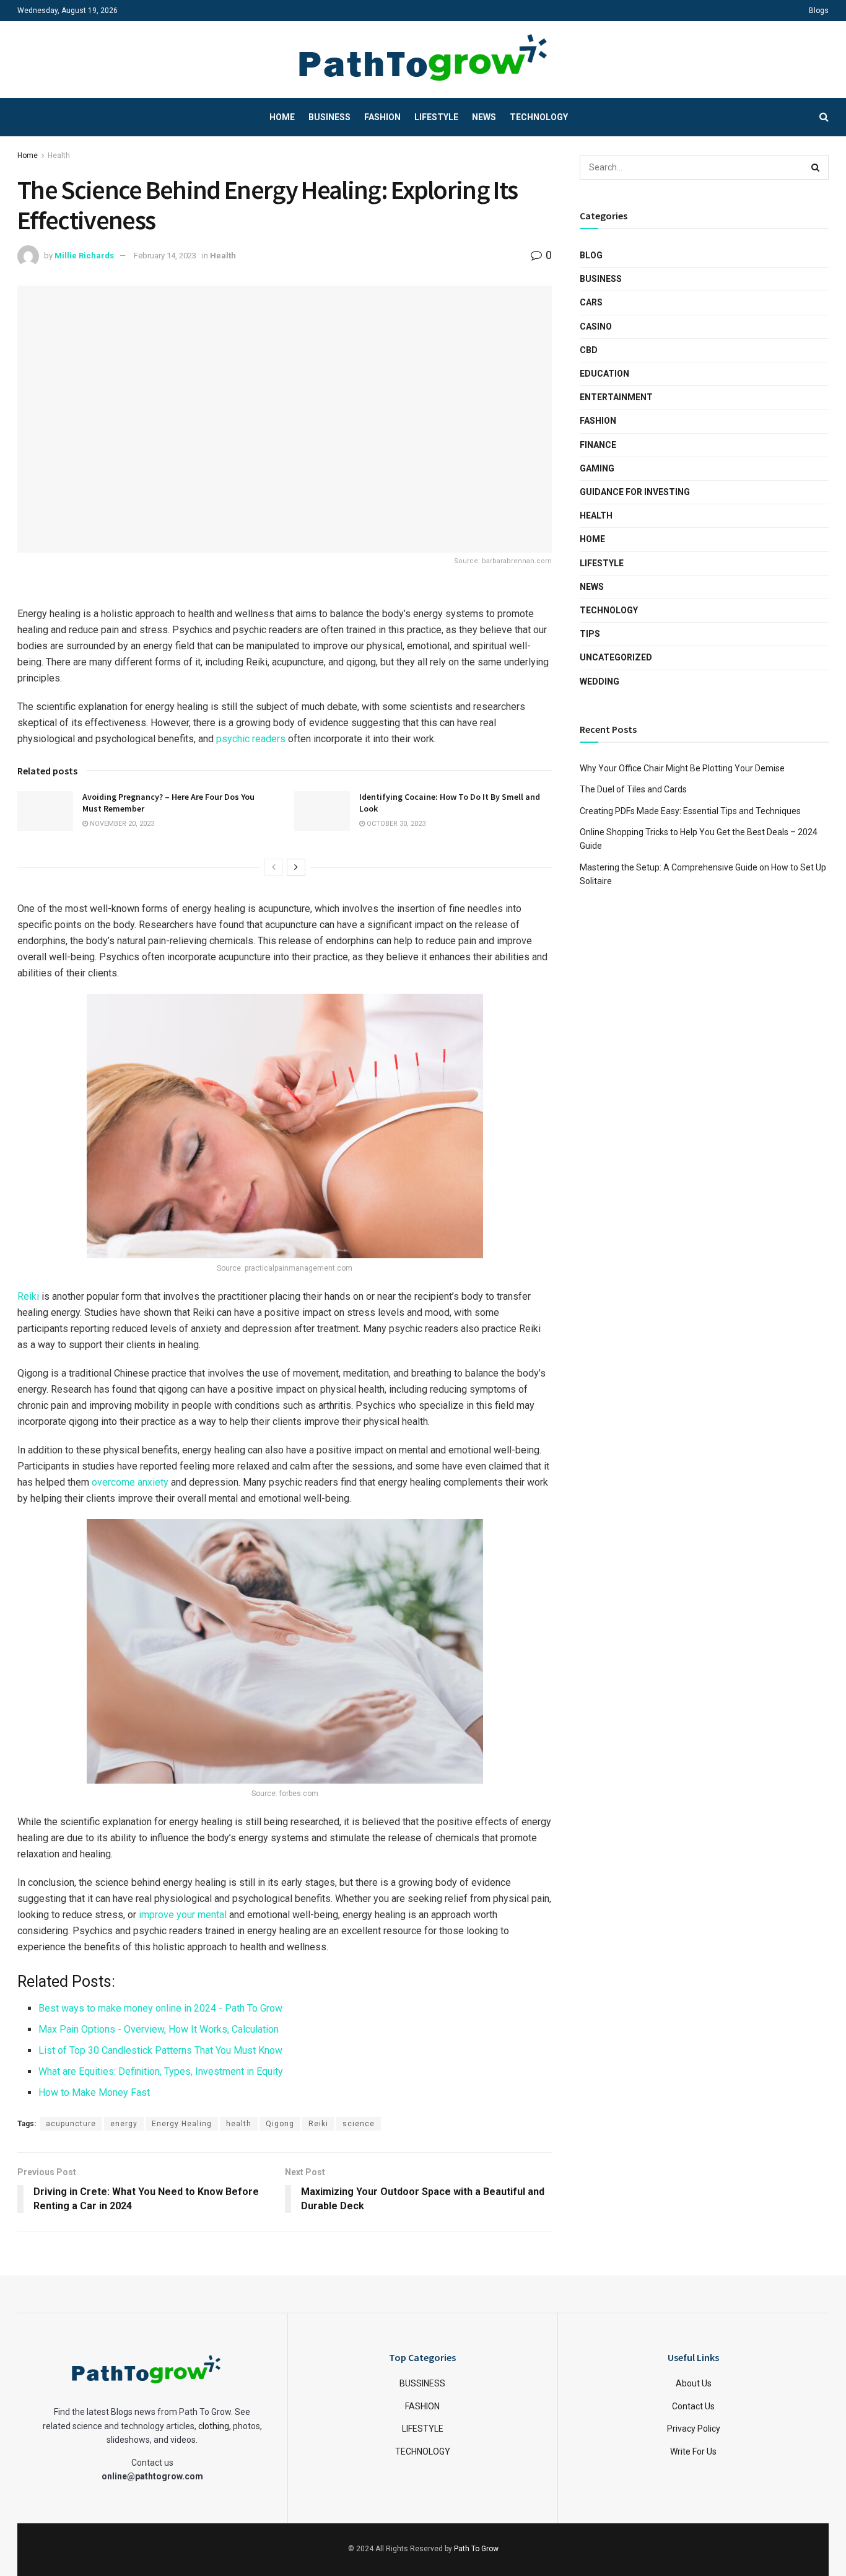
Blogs (819, 11)
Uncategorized (616, 657)
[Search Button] (816, 167)
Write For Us (693, 2451)
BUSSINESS (422, 2383)
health (239, 2124)
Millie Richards (84, 256)
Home (282, 117)
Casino (596, 326)
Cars (591, 302)
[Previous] (274, 867)
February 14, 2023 (165, 256)
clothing (214, 2426)
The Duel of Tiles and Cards (633, 789)
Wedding (600, 681)
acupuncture (71, 2124)
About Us (694, 2383)
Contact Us (693, 2406)
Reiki (28, 1296)
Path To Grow (476, 2549)
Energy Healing (182, 2124)
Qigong (280, 2124)
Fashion (382, 117)
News (484, 117)
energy (124, 2124)
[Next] (296, 867)
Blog (591, 255)
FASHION (422, 2406)
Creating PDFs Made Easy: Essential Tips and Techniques (690, 811)
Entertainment (616, 397)
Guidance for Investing (635, 492)
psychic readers (251, 739)
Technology (539, 117)
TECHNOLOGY (423, 2451)
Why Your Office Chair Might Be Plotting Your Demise (682, 768)
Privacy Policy (694, 2429)
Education (604, 374)
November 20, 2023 (121, 824)
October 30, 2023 (395, 824)
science (359, 2124)
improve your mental (183, 1915)
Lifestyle (436, 117)
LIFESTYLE (423, 2429)
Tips (590, 634)
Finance (598, 445)
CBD (589, 350)
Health (59, 156)
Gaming (597, 468)
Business (329, 117)
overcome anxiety (130, 1482)
